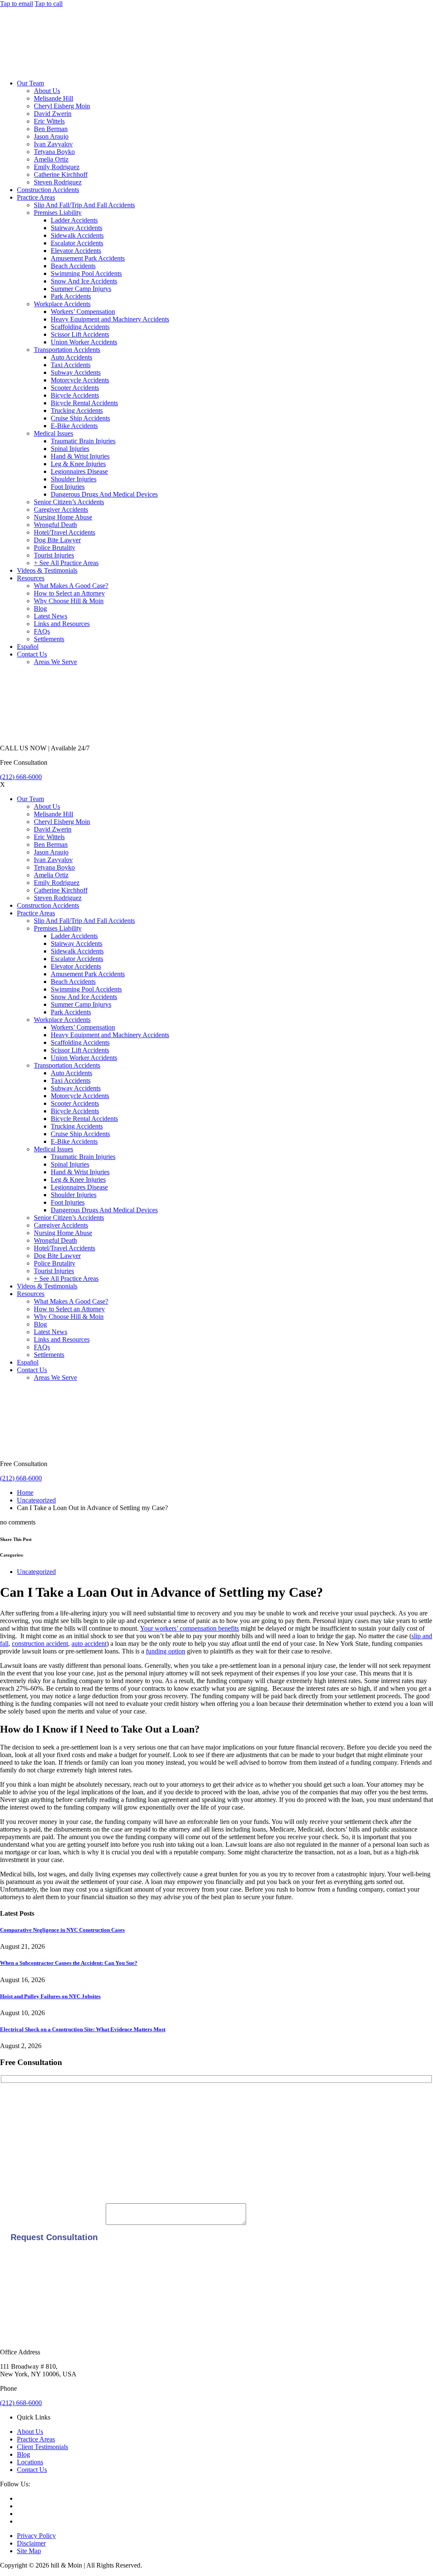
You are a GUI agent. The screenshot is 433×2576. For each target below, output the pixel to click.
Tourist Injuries (54, 555)
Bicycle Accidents (75, 395)
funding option (166, 1651)
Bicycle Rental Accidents (84, 403)
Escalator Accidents (77, 243)
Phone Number (20, 2185)
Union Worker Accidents (84, 342)
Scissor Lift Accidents (80, 334)
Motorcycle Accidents (80, 380)
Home (25, 1493)
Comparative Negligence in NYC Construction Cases (62, 1930)
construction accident (40, 1644)
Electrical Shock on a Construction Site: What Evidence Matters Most (83, 2029)
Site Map (29, 2551)
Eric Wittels (49, 121)
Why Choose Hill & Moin (69, 601)
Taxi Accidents (71, 365)
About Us (47, 91)
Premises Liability (58, 213)
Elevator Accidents (76, 251)
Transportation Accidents (67, 350)
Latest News (51, 616)
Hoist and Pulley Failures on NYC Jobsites (50, 1996)
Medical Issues (53, 433)
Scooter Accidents (75, 388)
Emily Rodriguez (57, 167)
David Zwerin (53, 114)
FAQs (42, 631)
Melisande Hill (53, 98)
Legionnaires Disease (79, 471)
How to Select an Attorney (69, 593)
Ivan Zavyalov (53, 144)
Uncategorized (36, 1500)
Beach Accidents (73, 266)
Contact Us (32, 654)
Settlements (49, 639)
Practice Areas (36, 197)
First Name (15, 2100)
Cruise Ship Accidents (80, 418)
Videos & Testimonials (47, 570)
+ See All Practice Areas (66, 563)
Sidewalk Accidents (77, 235)
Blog (40, 608)
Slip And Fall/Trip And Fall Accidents (84, 205)
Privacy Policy (36, 2536)
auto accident (89, 1644)
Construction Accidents (48, 190)
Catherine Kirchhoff (61, 174)
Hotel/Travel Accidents (64, 532)
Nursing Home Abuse (63, 517)
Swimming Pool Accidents (86, 273)
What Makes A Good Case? (71, 586)
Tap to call (49, 4)
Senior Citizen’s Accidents (69, 502)
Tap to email (16, 4)
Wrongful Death (55, 525)
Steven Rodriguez (58, 182)
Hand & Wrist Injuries (80, 456)
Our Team (30, 83)
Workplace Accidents (62, 304)
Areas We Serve (55, 662)
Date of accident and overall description (53, 2223)
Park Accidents (71, 296)
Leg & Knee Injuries (78, 464)
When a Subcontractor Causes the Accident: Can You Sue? (69, 1963)
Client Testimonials (42, 2447)
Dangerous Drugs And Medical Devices (104, 494)
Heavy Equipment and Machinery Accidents (110, 319)
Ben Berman (51, 129)
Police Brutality (55, 548)
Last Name (15, 2128)
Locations (30, 2462)
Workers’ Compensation (83, 312)
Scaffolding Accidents (80, 327)
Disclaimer (31, 2543)
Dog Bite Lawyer (57, 540)
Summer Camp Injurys (81, 289)
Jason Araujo (51, 136)
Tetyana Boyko (54, 152)
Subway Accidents (76, 372)
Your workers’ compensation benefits (189, 1628)
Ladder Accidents (74, 220)
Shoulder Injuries (74, 479)
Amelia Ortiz (51, 159)
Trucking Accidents (77, 411)
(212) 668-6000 (21, 777)
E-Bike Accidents (74, 426)
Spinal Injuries (70, 449)
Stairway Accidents (77, 228)
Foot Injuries (68, 487)
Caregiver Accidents (61, 509)
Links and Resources (62, 624)
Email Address (19, 2157)
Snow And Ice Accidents (84, 281)
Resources (31, 578)
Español (28, 647)
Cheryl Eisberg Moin (62, 106)
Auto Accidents (71, 357)
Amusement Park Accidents (88, 258)
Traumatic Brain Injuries (83, 441)
